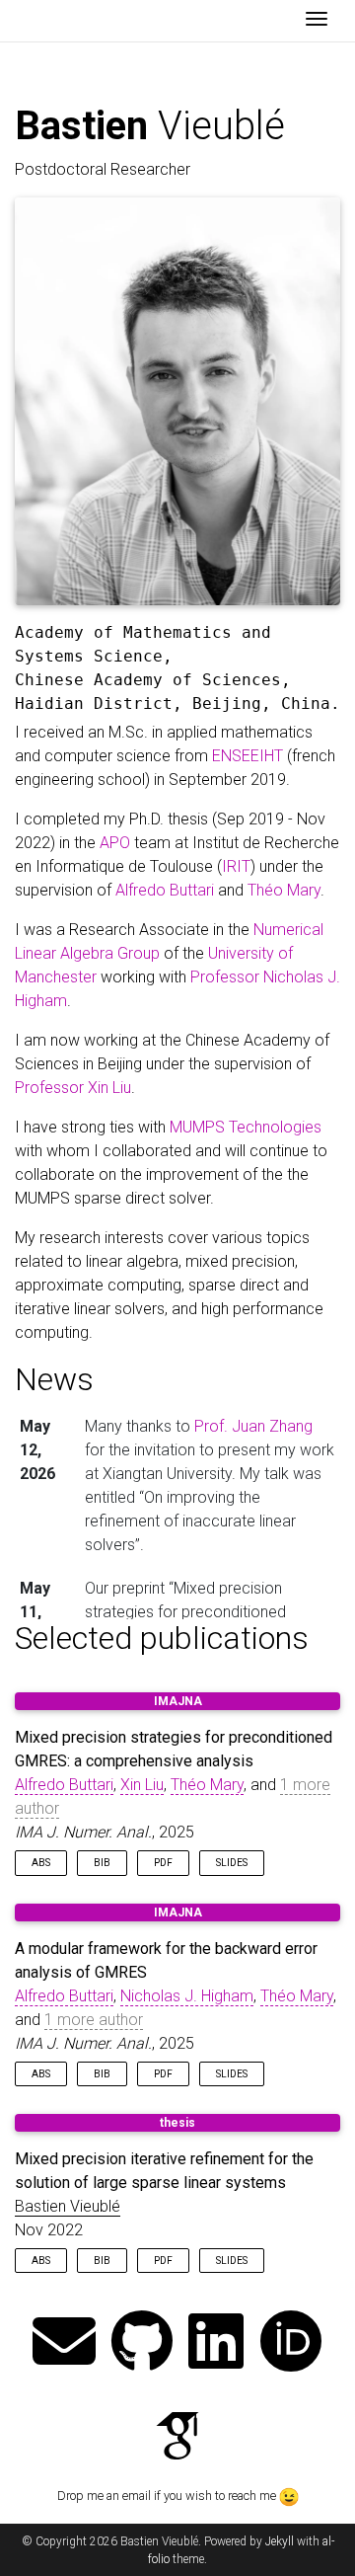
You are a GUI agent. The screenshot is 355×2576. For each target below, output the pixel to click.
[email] (64, 2343)
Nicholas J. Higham (187, 1996)
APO (115, 843)
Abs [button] (41, 1863)
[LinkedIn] (216, 2343)
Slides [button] (232, 1863)
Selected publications (162, 1638)
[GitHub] (142, 2343)
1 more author (94, 2020)
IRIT (236, 866)
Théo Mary (284, 890)
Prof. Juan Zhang (253, 1426)
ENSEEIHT (248, 756)
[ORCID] (291, 2343)
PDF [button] (163, 1863)
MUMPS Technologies (246, 1127)
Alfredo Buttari (165, 890)
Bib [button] (102, 1863)
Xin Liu (142, 1785)
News (54, 1379)
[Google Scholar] (177, 2438)
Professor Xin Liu (73, 1088)
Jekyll (280, 2541)
